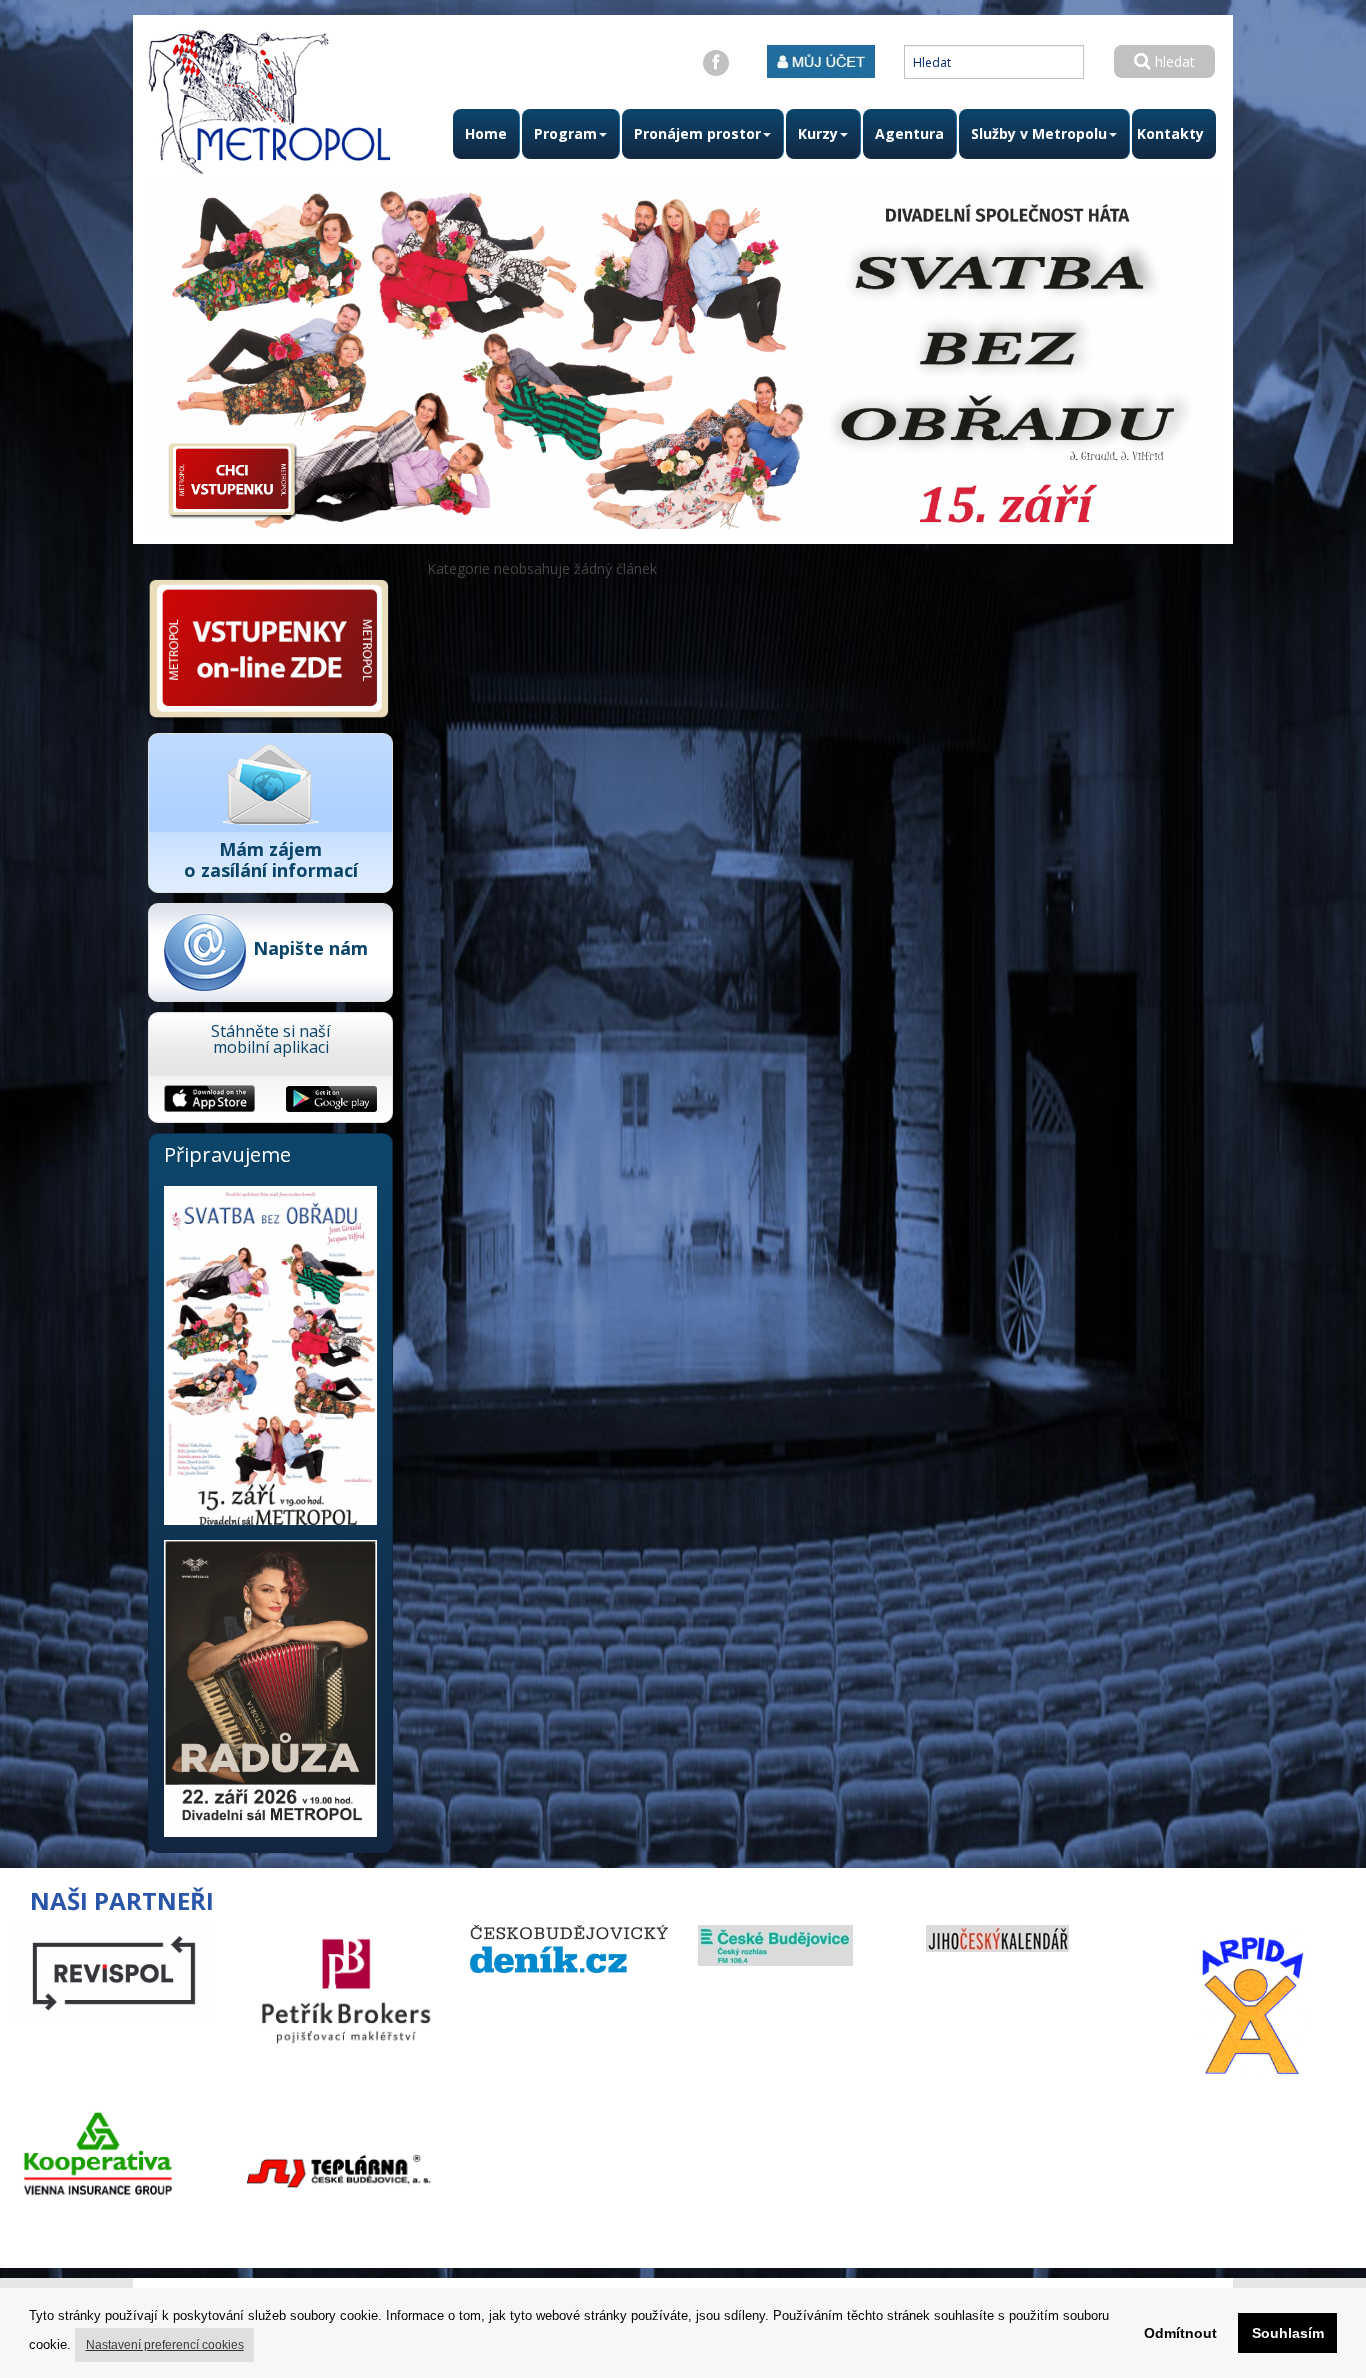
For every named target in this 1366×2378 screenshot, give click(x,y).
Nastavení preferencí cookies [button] (165, 2345)
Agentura (909, 133)
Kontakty (1170, 133)
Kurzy (818, 133)
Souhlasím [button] (1288, 2333)
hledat (1173, 61)
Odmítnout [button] (1180, 2333)
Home (486, 133)
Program (565, 133)
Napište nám (310, 948)
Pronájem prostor (697, 133)
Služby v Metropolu (1039, 133)
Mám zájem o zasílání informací (271, 859)
